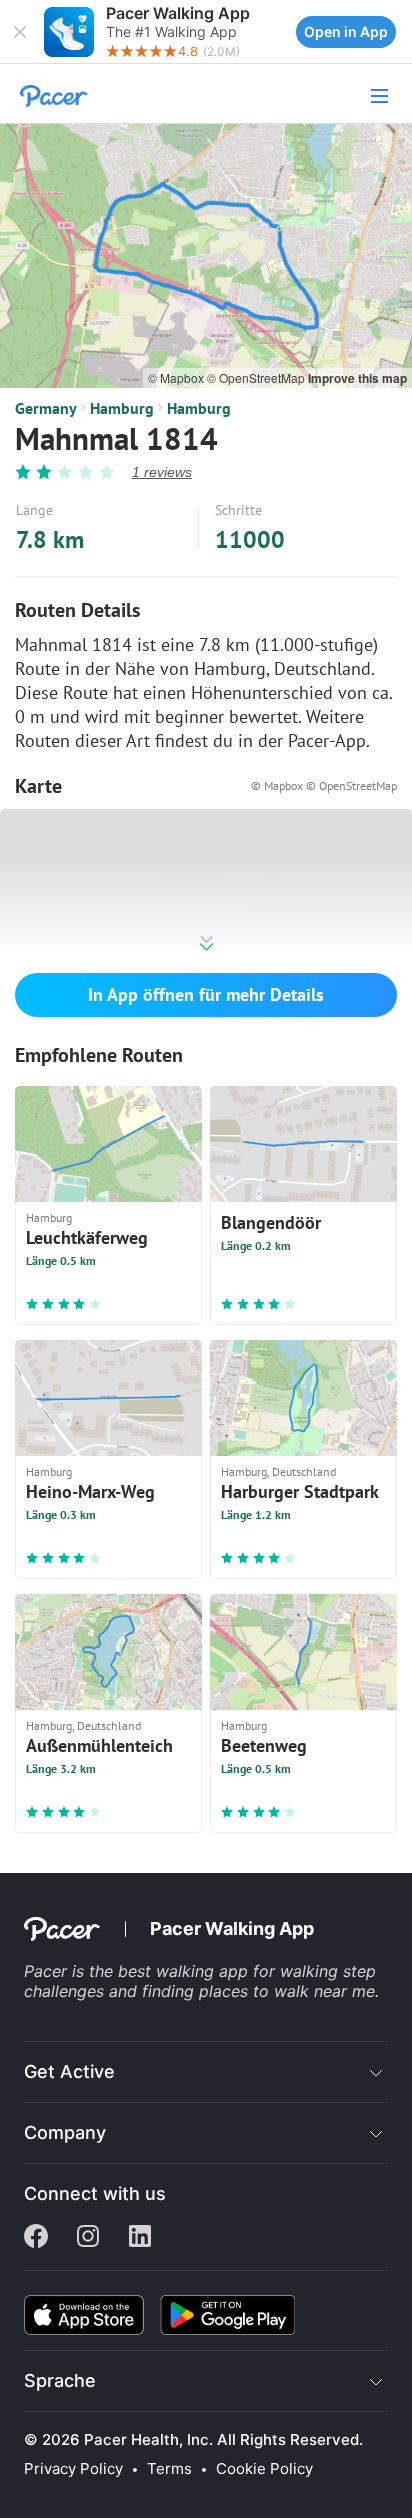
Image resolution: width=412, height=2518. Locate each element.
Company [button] (65, 2132)
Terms (169, 2469)
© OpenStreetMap (257, 377)
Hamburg (122, 408)
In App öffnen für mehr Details (206, 994)
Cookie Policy (264, 2469)
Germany (46, 408)
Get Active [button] (69, 2071)
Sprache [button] (60, 2380)
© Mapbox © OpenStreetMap (324, 785)
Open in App (346, 31)
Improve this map (357, 378)
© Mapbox (177, 377)
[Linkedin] (140, 2238)
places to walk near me (287, 1991)
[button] (20, 32)
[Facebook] (36, 2238)
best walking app (185, 1971)
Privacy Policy (73, 2469)
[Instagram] (88, 2238)
